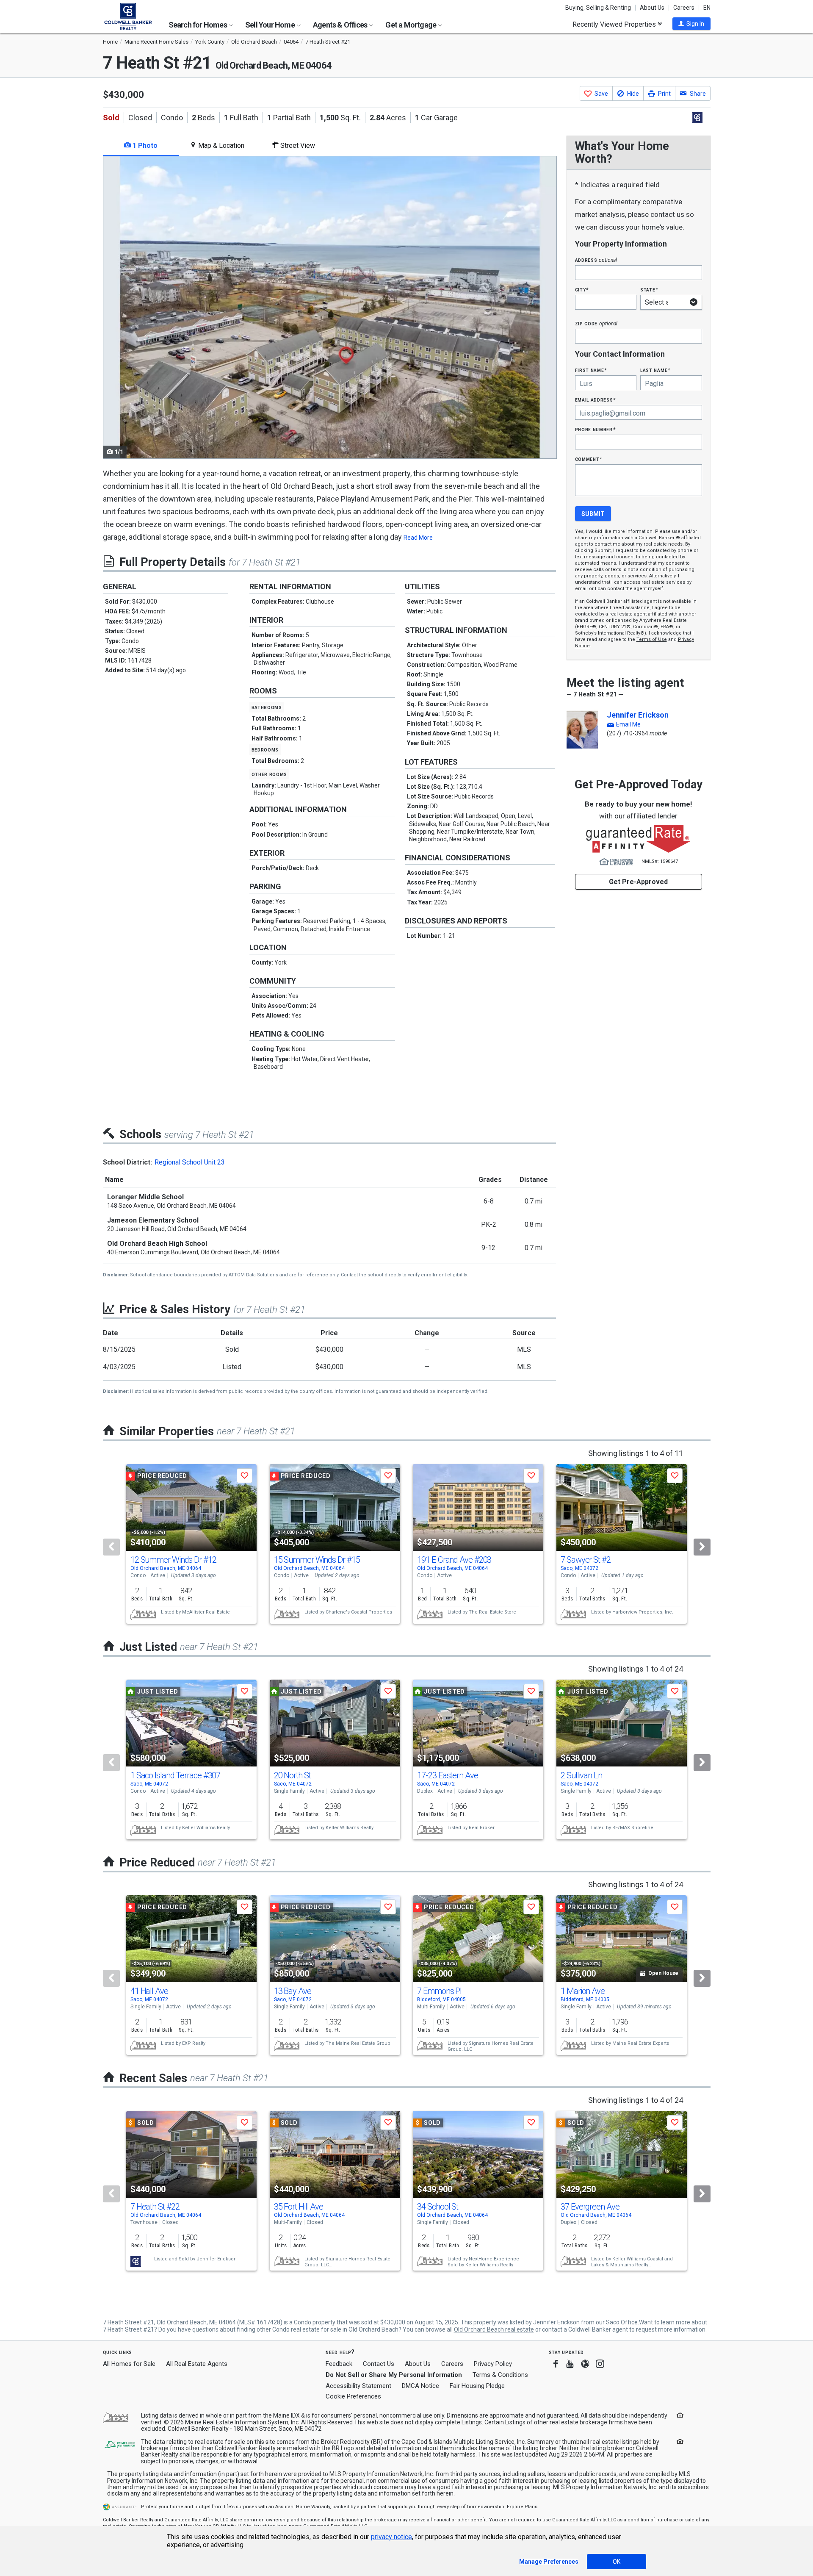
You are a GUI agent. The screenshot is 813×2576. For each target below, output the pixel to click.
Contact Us (379, 2364)
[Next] (702, 1547)
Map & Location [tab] (220, 146)
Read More (418, 538)
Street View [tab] (297, 146)
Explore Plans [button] (522, 2507)
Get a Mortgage (411, 25)
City (582, 290)
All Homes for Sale (129, 2364)
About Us (652, 8)
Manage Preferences (549, 2562)
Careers (684, 8)
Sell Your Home (271, 25)
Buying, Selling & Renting (598, 8)
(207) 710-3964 (628, 733)
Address (596, 260)
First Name (591, 370)
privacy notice (391, 2537)
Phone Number (595, 429)
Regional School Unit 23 (190, 1162)
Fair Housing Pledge (477, 2386)
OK (617, 2562)
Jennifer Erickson (638, 715)
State (649, 290)
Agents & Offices (341, 25)
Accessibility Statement (358, 2386)
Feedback (339, 2364)
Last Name (655, 370)
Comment (589, 459)
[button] (691, 24)
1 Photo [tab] (144, 146)
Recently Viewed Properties (615, 24)
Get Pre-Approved (638, 882)
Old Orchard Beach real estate (494, 2329)
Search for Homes (198, 25)
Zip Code (596, 323)
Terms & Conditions (500, 2375)
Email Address (596, 400)
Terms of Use (652, 639)
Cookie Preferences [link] (353, 2396)
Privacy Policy (493, 2364)
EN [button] (707, 8)
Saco (613, 2322)
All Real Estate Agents (197, 2364)
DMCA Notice (420, 2386)
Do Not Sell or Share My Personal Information (394, 2375)
